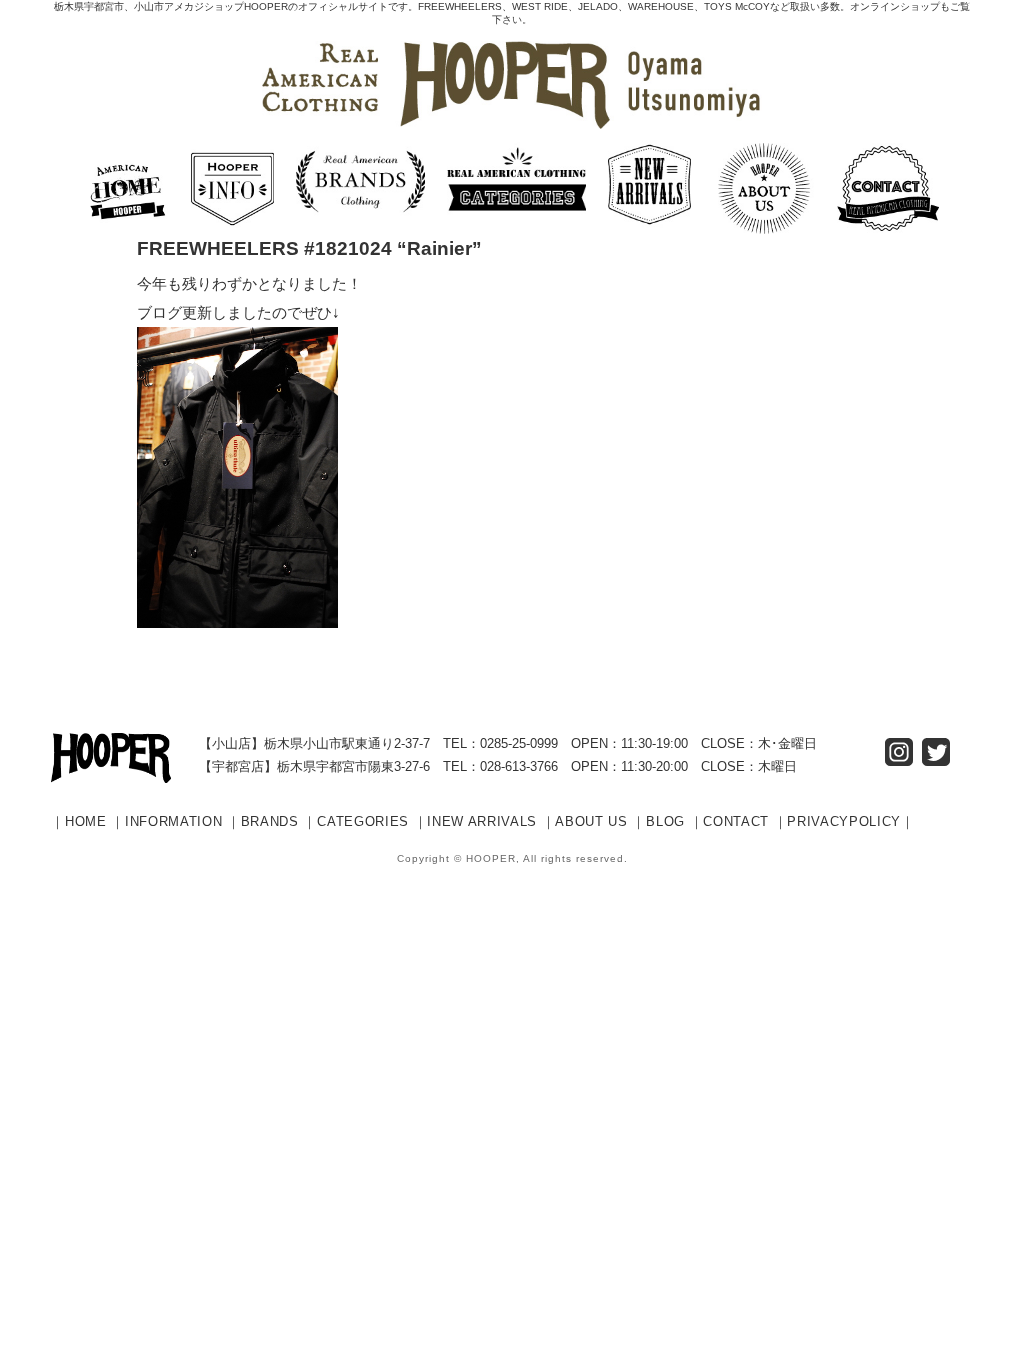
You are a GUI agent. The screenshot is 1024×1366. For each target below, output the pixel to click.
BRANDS (270, 821)
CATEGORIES (363, 821)
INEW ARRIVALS (482, 821)
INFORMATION (173, 821)
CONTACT (736, 821)
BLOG (665, 821)
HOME (86, 821)
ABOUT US (591, 821)
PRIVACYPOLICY (844, 821)
